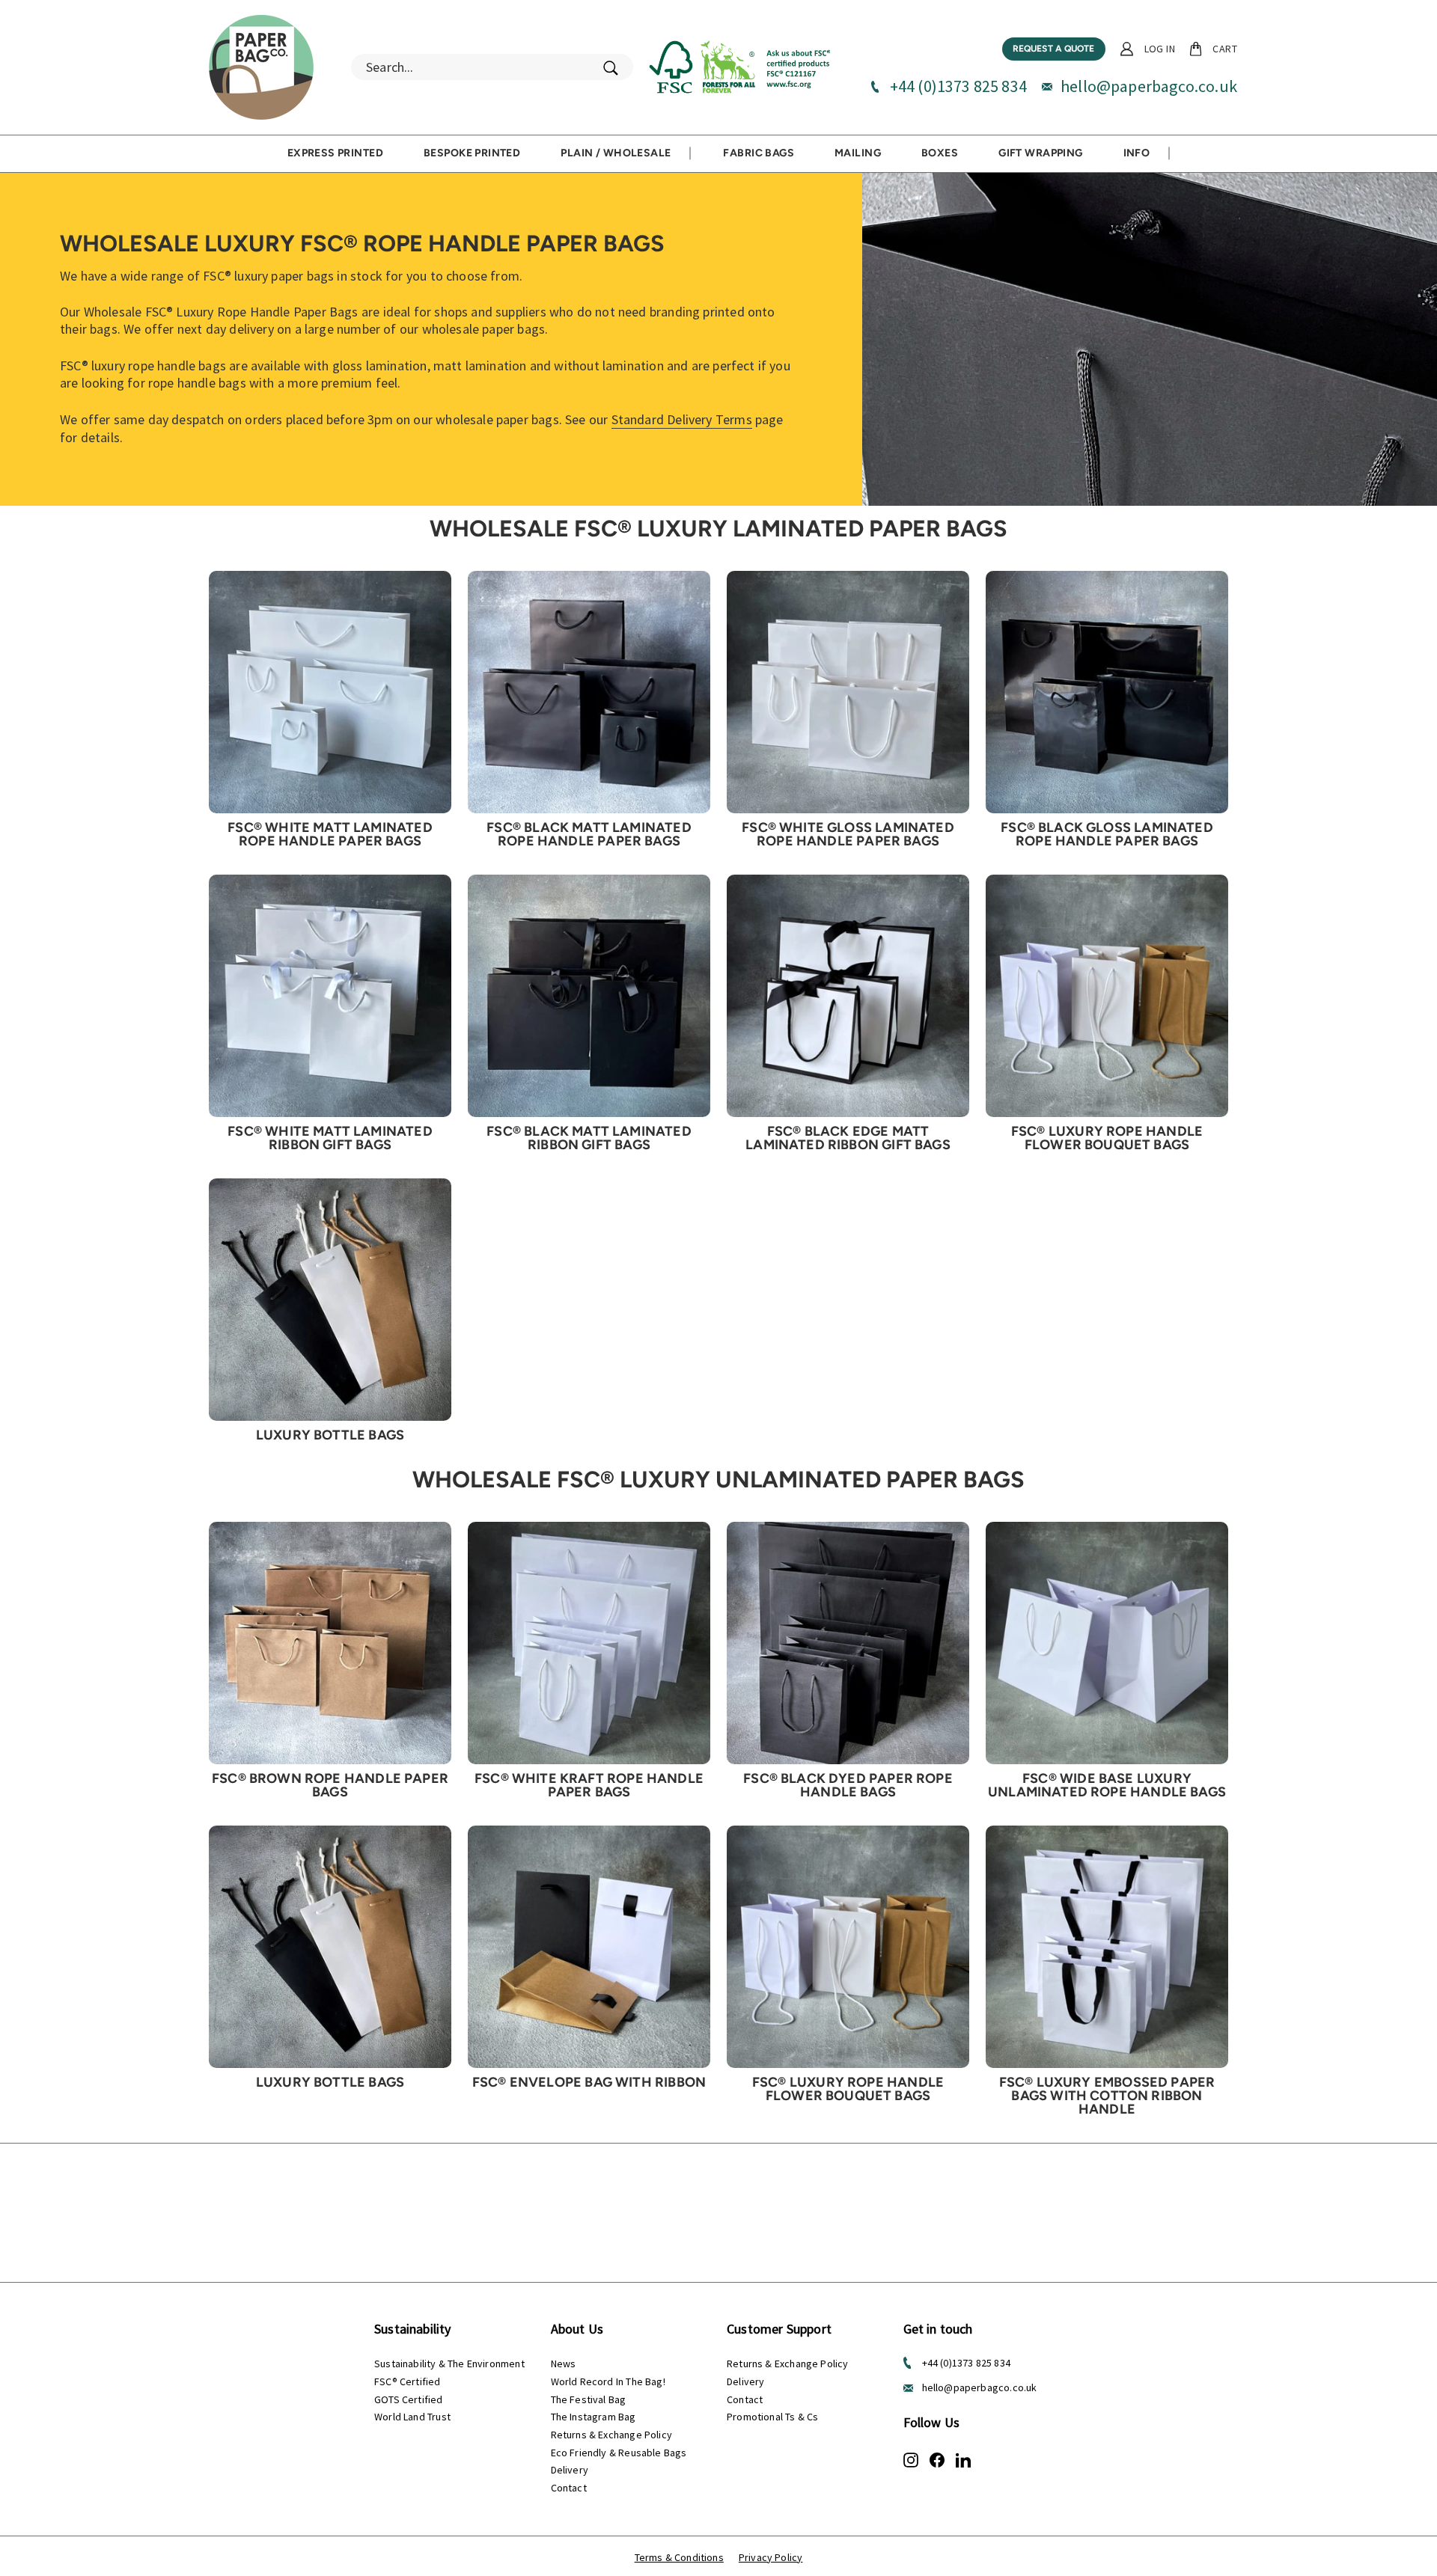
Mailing (858, 153)
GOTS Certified (409, 2399)
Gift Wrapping (1040, 153)
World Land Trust (412, 2417)
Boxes (940, 153)
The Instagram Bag (594, 2417)
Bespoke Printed (472, 153)
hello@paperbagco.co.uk (1149, 86)
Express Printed (335, 153)
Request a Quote (1054, 49)
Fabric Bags (759, 153)
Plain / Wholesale (616, 153)
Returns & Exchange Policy (612, 2435)
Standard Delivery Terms (682, 419)
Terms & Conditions (679, 2557)
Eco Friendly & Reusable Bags (619, 2453)
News (564, 2364)
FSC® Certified (408, 2381)
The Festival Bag (589, 2399)
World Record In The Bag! (608, 2381)
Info (1137, 153)
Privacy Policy (771, 2557)
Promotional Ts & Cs (772, 2417)
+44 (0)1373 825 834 (958, 86)
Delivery (570, 2470)
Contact (569, 2488)
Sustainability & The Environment (449, 2364)
